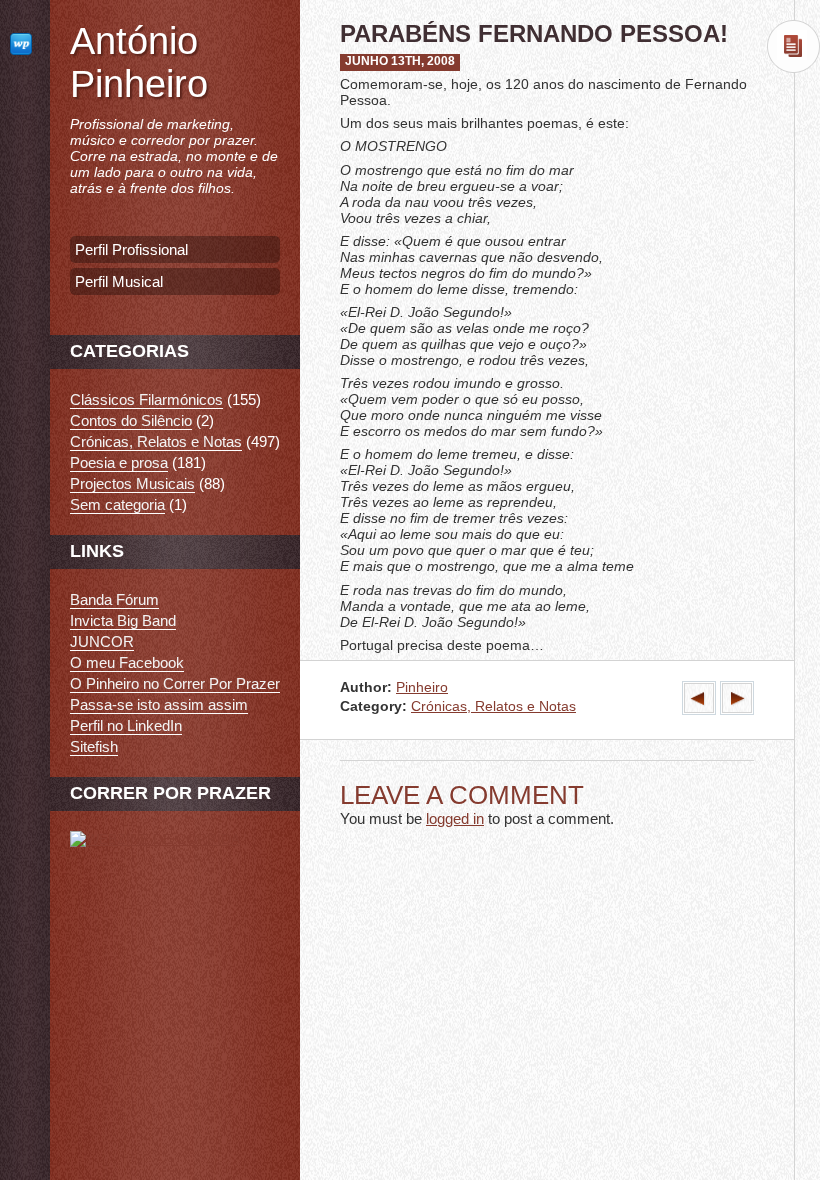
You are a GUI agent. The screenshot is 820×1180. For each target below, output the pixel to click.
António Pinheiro (139, 62)
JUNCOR (102, 641)
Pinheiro (422, 687)
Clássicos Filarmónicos (146, 399)
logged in (455, 818)
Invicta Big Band (123, 620)
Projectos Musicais (132, 483)
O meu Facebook (127, 662)
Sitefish (94, 746)
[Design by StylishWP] (25, 43)
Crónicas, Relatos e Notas (493, 706)
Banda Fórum (114, 599)
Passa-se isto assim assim (159, 704)
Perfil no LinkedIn (126, 725)
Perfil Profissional (131, 249)
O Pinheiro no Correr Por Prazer (175, 683)
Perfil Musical (119, 281)
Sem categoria (117, 504)
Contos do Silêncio (131, 420)
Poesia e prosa (119, 462)
